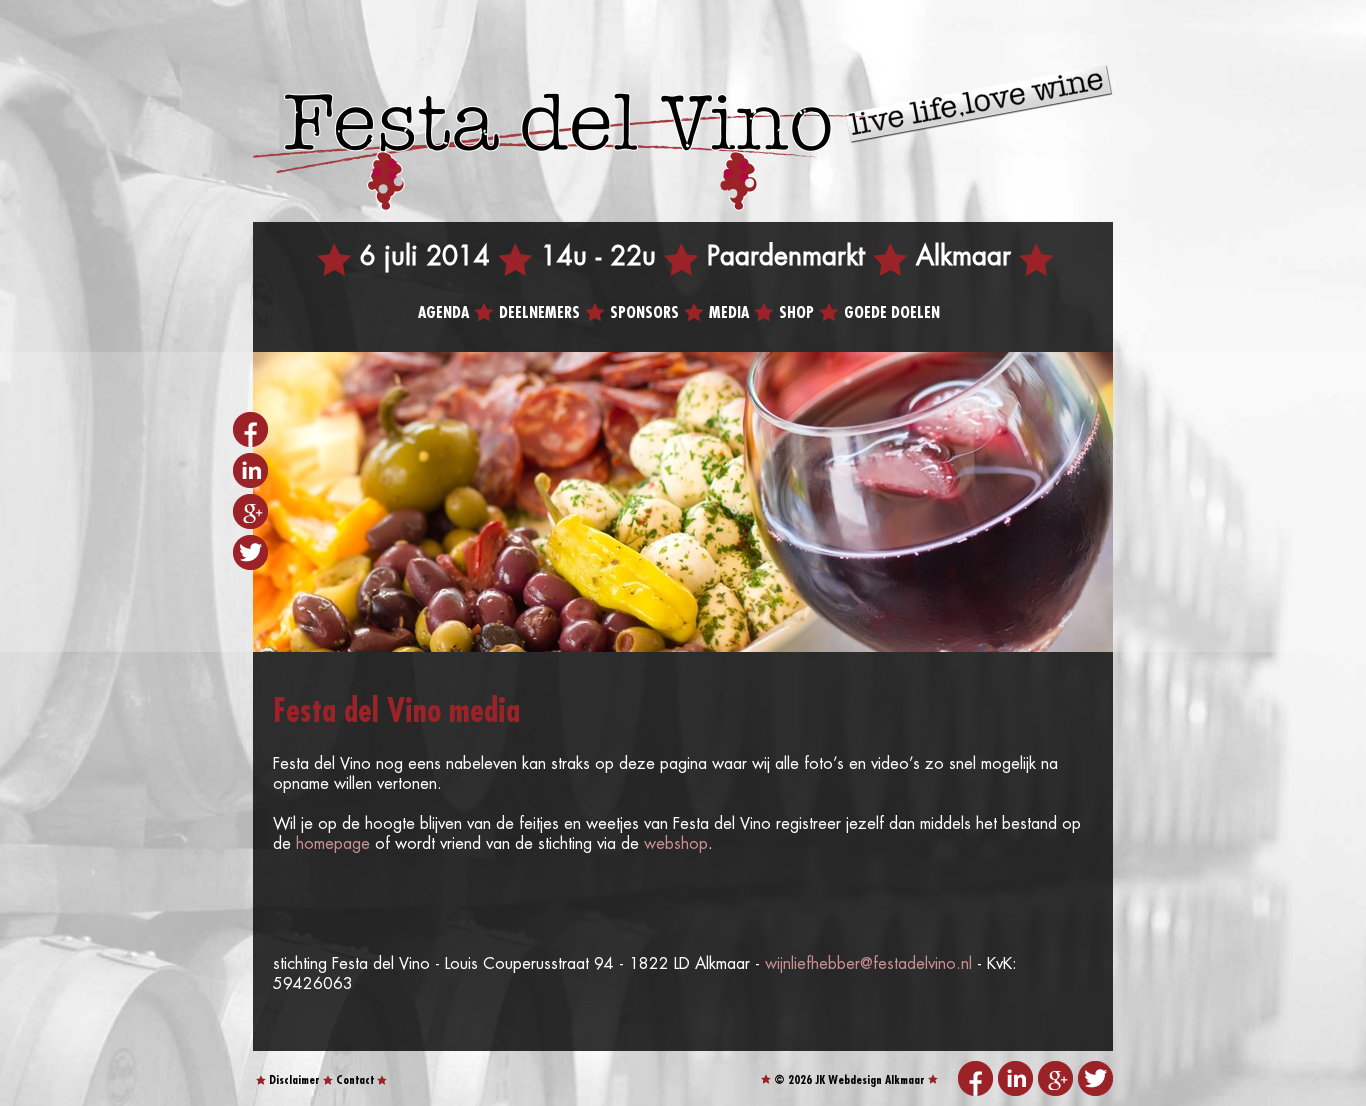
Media (729, 313)
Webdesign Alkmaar (876, 1080)
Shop (796, 313)
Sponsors (644, 313)
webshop (676, 844)
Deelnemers (539, 313)
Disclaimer (294, 1080)
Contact (355, 1080)
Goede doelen (892, 313)
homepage (333, 844)
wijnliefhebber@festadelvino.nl (868, 964)
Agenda (443, 313)
